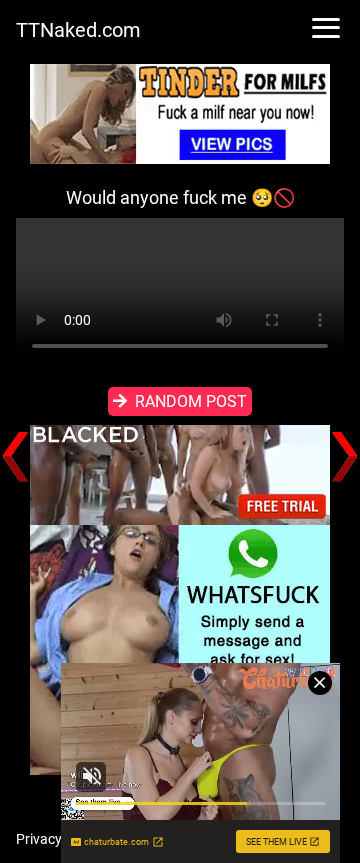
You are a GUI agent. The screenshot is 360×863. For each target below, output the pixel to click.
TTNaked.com (78, 30)
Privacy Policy (59, 839)
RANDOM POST (191, 401)
